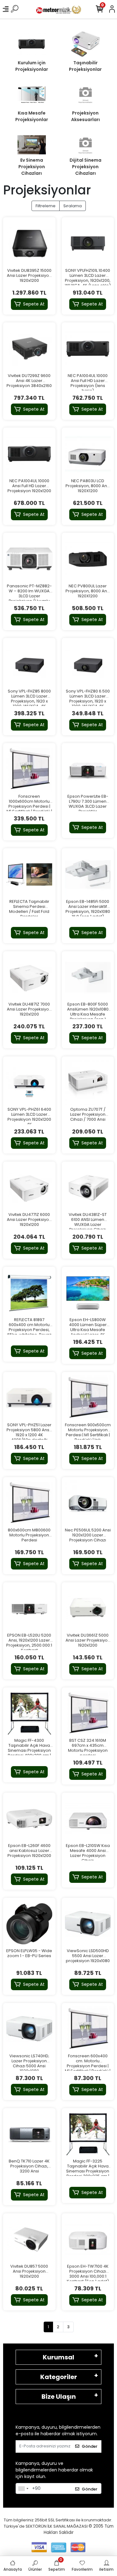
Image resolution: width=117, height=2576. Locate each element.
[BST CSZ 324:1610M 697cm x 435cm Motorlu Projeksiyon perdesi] (88, 1714)
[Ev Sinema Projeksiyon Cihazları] (32, 145)
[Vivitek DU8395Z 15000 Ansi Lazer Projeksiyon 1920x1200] (29, 243)
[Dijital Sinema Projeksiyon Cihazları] (86, 145)
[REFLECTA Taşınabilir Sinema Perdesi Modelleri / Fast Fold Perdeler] (29, 874)
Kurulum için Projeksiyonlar (32, 66)
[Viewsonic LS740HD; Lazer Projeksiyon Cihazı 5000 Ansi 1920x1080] (29, 2029)
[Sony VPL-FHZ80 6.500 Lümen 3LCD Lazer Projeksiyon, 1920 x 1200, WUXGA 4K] (88, 664)
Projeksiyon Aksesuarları (85, 116)
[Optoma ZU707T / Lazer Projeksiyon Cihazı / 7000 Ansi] (88, 1083)
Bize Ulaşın (59, 2397)
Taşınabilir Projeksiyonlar (85, 66)
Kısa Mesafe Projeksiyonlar (32, 116)
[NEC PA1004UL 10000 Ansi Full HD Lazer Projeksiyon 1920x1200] (29, 454)
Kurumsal (58, 2357)
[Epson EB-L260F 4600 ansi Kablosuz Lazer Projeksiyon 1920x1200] (29, 1819)
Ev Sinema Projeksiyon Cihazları (32, 167)
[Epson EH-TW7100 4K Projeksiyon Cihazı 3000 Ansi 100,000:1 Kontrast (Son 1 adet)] (88, 2240)
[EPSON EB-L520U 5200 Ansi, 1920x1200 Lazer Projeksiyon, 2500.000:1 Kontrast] (29, 1609)
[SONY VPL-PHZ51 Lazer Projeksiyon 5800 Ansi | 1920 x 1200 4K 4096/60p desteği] (29, 1398)
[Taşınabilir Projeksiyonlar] (86, 44)
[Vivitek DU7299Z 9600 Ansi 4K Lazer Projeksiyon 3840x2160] (29, 349)
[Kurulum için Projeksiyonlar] (32, 44)
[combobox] (23, 2489)
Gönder (90, 2446)
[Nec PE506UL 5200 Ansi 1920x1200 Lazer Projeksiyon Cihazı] (88, 1503)
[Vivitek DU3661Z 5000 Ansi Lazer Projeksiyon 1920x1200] (88, 1609)
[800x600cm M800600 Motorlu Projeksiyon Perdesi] (29, 1503)
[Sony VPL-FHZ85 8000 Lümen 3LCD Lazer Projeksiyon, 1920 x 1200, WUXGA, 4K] (29, 664)
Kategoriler (59, 2377)
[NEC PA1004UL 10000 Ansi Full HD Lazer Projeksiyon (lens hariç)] (88, 349)
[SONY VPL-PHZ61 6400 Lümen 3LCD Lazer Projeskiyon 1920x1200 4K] (29, 1083)
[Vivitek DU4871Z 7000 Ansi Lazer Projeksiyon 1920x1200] (29, 977)
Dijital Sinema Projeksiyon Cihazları (85, 167)
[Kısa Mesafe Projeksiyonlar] (32, 95)
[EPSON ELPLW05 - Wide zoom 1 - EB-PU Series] (29, 1924)
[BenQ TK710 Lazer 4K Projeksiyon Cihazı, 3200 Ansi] (29, 2134)
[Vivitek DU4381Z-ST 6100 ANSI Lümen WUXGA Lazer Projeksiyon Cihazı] (88, 1188)
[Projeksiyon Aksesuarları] (86, 95)
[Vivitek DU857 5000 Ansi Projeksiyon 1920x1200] (29, 2240)
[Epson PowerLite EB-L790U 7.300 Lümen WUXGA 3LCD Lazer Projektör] (88, 769)
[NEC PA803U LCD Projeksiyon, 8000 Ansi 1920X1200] (88, 454)
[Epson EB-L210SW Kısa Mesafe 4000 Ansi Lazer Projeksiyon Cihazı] (88, 1819)
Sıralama (73, 206)
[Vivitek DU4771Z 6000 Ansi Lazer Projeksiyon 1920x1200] (29, 1188)
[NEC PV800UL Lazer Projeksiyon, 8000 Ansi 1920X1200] (88, 559)
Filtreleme (46, 206)
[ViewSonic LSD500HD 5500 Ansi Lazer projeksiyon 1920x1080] (88, 1924)
